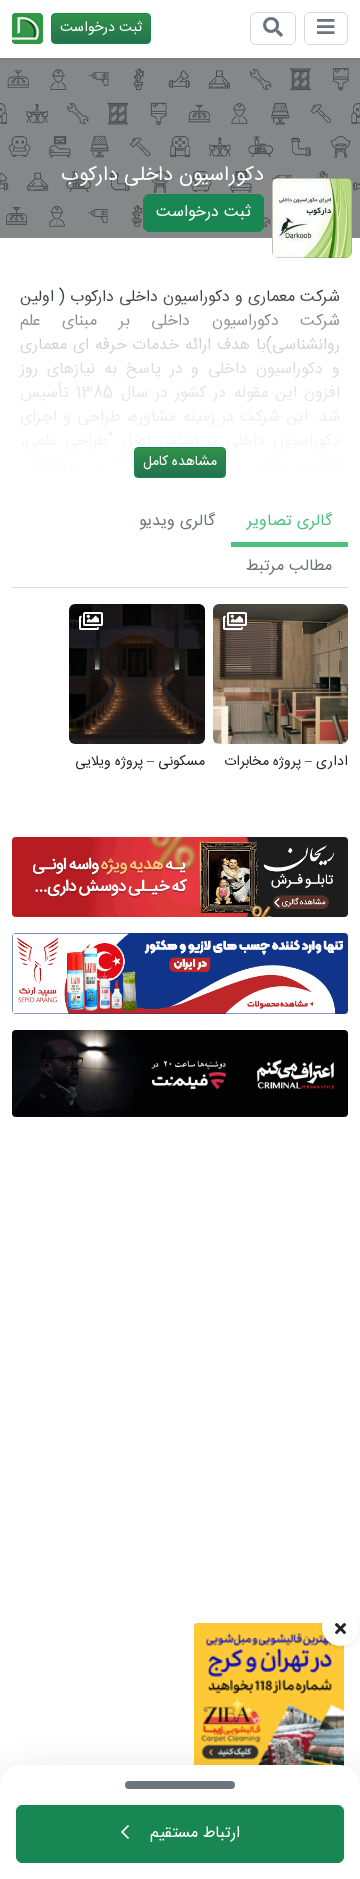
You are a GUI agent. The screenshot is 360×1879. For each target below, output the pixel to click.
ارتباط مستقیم (192, 1833)
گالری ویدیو (177, 521)
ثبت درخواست (101, 28)
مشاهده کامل (180, 462)
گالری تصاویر (289, 521)
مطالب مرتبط (289, 566)
